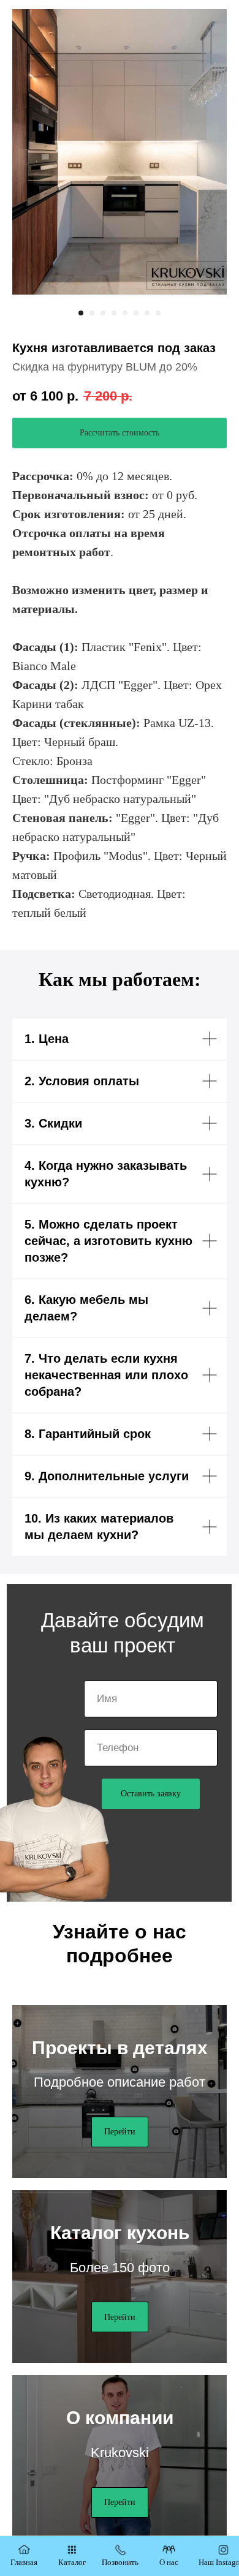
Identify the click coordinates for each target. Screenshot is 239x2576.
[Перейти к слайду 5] (125, 313)
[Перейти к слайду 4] (114, 313)
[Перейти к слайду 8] (158, 313)
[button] (120, 433)
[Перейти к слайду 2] (92, 313)
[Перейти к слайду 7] (147, 313)
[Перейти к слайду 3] (103, 313)
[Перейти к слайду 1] (81, 313)
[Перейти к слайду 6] (136, 313)
